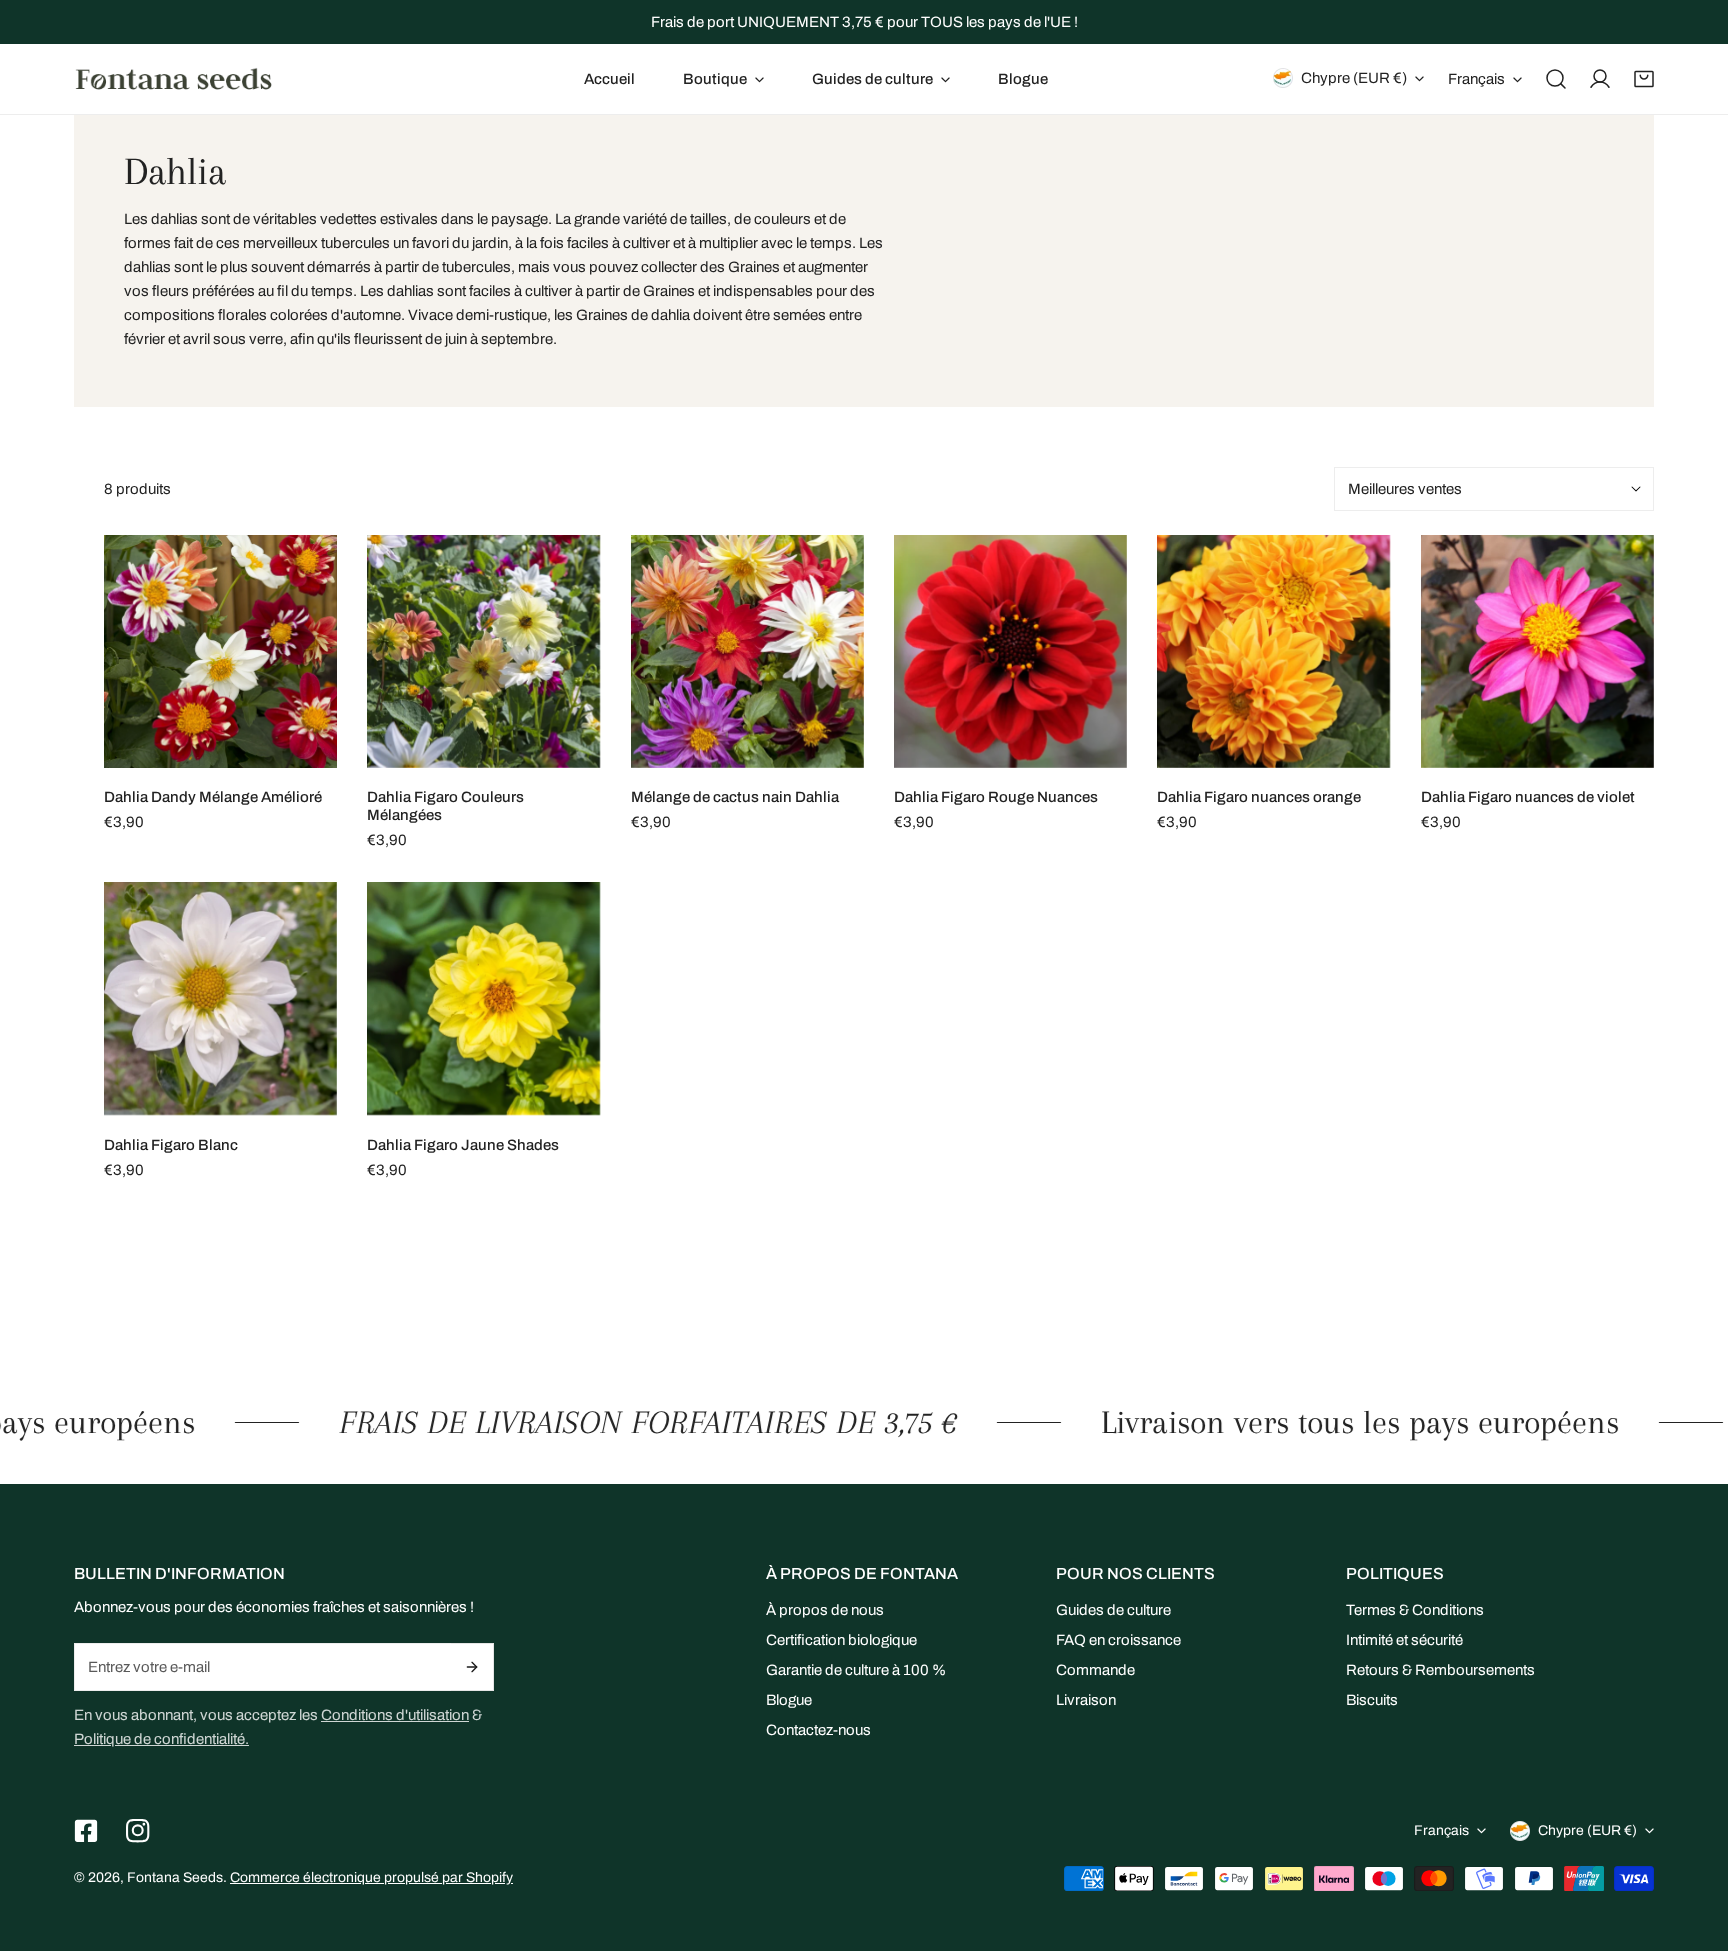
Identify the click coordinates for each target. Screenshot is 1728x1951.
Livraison (1086, 1700)
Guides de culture (1113, 1610)
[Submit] (472, 1667)
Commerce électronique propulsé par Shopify (371, 1877)
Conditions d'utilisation (395, 1715)
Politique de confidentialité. (161, 1739)
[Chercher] (1556, 79)
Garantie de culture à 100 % (856, 1670)
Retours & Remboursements (1440, 1670)
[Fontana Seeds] (174, 78)
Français (1476, 79)
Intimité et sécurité (1404, 1640)
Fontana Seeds (175, 1877)
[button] (723, 79)
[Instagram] (138, 1831)
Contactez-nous (818, 1730)
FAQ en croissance (1118, 1640)
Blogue (789, 1700)
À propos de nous (825, 1610)
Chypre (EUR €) (1354, 78)
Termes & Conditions (1415, 1610)
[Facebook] (86, 1831)
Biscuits (1372, 1700)
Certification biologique (841, 1640)
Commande (1095, 1670)
